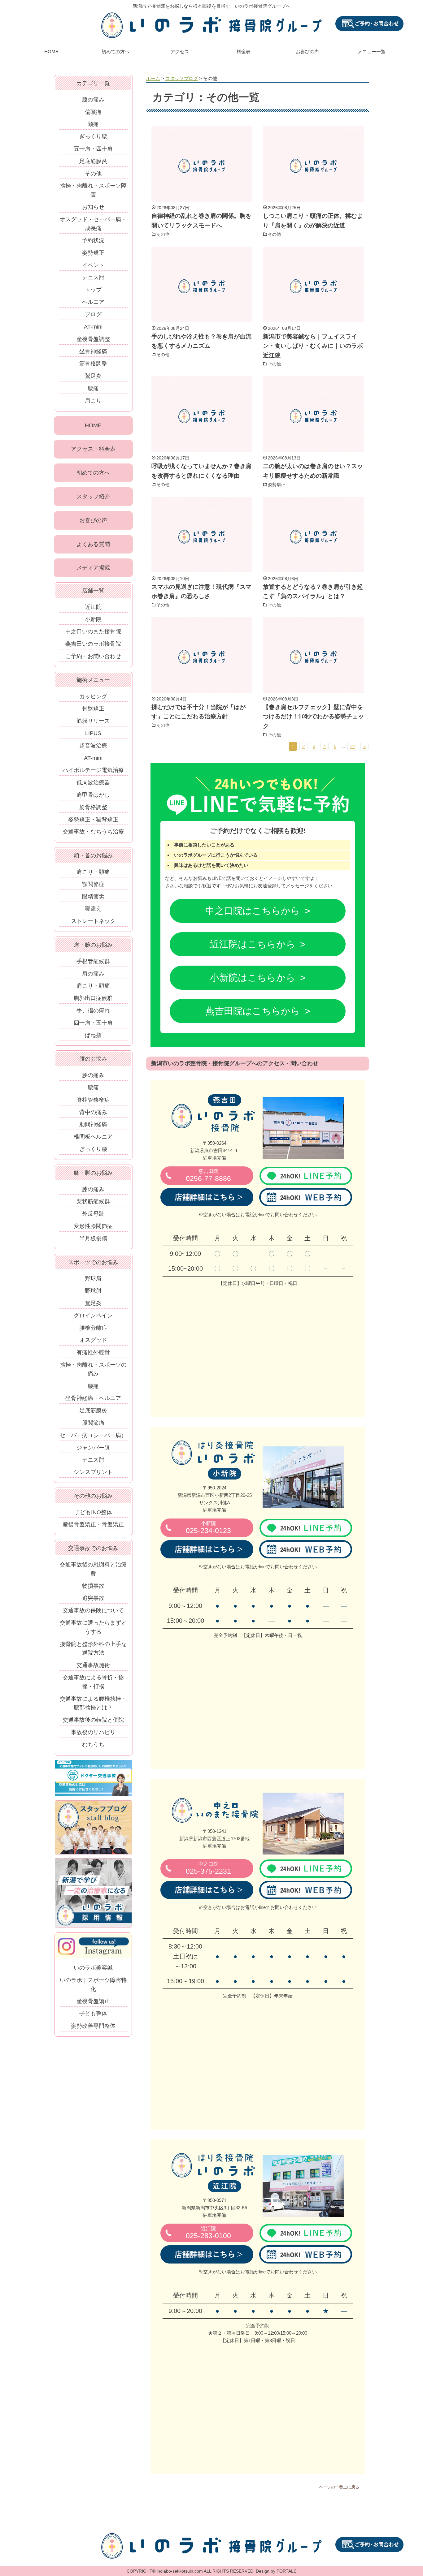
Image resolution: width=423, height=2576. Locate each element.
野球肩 (93, 1278)
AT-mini (93, 327)
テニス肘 (93, 278)
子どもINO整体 (93, 1512)
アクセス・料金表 (93, 449)
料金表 (244, 52)
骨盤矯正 (93, 709)
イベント (93, 265)
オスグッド (93, 1340)
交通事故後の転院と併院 (93, 1720)
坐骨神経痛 (93, 351)
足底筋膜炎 (93, 161)
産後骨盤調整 (93, 339)
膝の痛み (93, 100)
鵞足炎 (93, 376)
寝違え (93, 909)
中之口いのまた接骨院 (93, 631)
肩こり (93, 401)
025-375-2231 (208, 1868)
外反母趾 (93, 1214)
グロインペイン (93, 1316)
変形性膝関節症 (93, 1226)
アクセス (180, 52)
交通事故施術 (93, 1665)
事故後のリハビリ (93, 1732)
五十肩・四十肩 (93, 149)
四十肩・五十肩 (93, 1023)
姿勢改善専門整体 (93, 2026)
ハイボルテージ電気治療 (93, 770)
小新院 (93, 619)
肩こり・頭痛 (93, 872)
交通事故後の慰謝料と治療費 (93, 1569)
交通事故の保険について (93, 1610)
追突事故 (93, 1598)
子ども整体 (93, 2014)
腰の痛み (93, 1075)
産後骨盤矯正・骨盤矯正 (93, 1524)
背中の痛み (93, 1112)
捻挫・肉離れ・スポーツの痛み (93, 1369)
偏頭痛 (93, 112)
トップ (93, 290)
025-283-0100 (208, 2233)
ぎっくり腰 (93, 136)
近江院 (93, 607)
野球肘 (93, 1291)
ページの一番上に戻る (339, 2487)
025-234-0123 (208, 1528)
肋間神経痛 (93, 1124)
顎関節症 (93, 884)
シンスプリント (93, 1472)
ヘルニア (93, 302)
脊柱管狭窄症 (93, 1100)
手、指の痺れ (93, 1010)
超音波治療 (93, 746)
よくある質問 (93, 544)
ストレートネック (93, 921)
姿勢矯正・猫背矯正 (93, 820)
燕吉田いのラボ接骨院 (93, 644)
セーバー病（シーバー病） (93, 1435)
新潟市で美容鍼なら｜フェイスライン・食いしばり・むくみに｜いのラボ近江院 (313, 346)
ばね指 (93, 1035)
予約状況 (93, 240)
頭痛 (93, 124)
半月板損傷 (93, 1238)
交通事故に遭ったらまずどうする (93, 1627)
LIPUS (93, 733)
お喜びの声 (307, 52)
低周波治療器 (93, 782)
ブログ (93, 314)
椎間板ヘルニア (93, 1137)
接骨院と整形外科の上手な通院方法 (93, 1649)
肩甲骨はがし (93, 795)
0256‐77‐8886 (208, 1176)
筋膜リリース (93, 721)
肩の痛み (93, 974)
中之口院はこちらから (253, 911)
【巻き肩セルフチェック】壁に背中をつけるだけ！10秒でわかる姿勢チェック (313, 717)
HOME (51, 52)
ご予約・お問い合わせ (93, 656)
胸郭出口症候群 (93, 998)
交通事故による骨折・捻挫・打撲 (93, 1682)
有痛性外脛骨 (93, 1352)
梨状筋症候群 (93, 1201)
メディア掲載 (93, 568)
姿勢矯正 (277, 485)
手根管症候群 (93, 961)
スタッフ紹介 (93, 497)
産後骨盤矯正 (93, 2001)
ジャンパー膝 (93, 1448)
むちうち (93, 1745)
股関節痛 (93, 1423)
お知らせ (93, 207)
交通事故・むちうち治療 (93, 832)
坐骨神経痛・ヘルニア (93, 1398)
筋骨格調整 (93, 364)
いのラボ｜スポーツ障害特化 (93, 1985)
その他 (163, 234)
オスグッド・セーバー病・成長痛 (93, 224)
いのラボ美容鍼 (93, 1968)
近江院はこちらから (253, 944)
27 (353, 746)
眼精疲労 (93, 897)
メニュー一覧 (372, 52)
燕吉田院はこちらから (253, 1011)
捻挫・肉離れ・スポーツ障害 (93, 190)
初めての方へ (116, 52)
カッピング (93, 696)
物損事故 (93, 1586)
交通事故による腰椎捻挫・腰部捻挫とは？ (93, 1703)
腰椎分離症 (93, 1328)
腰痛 (93, 388)
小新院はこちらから (253, 978)
